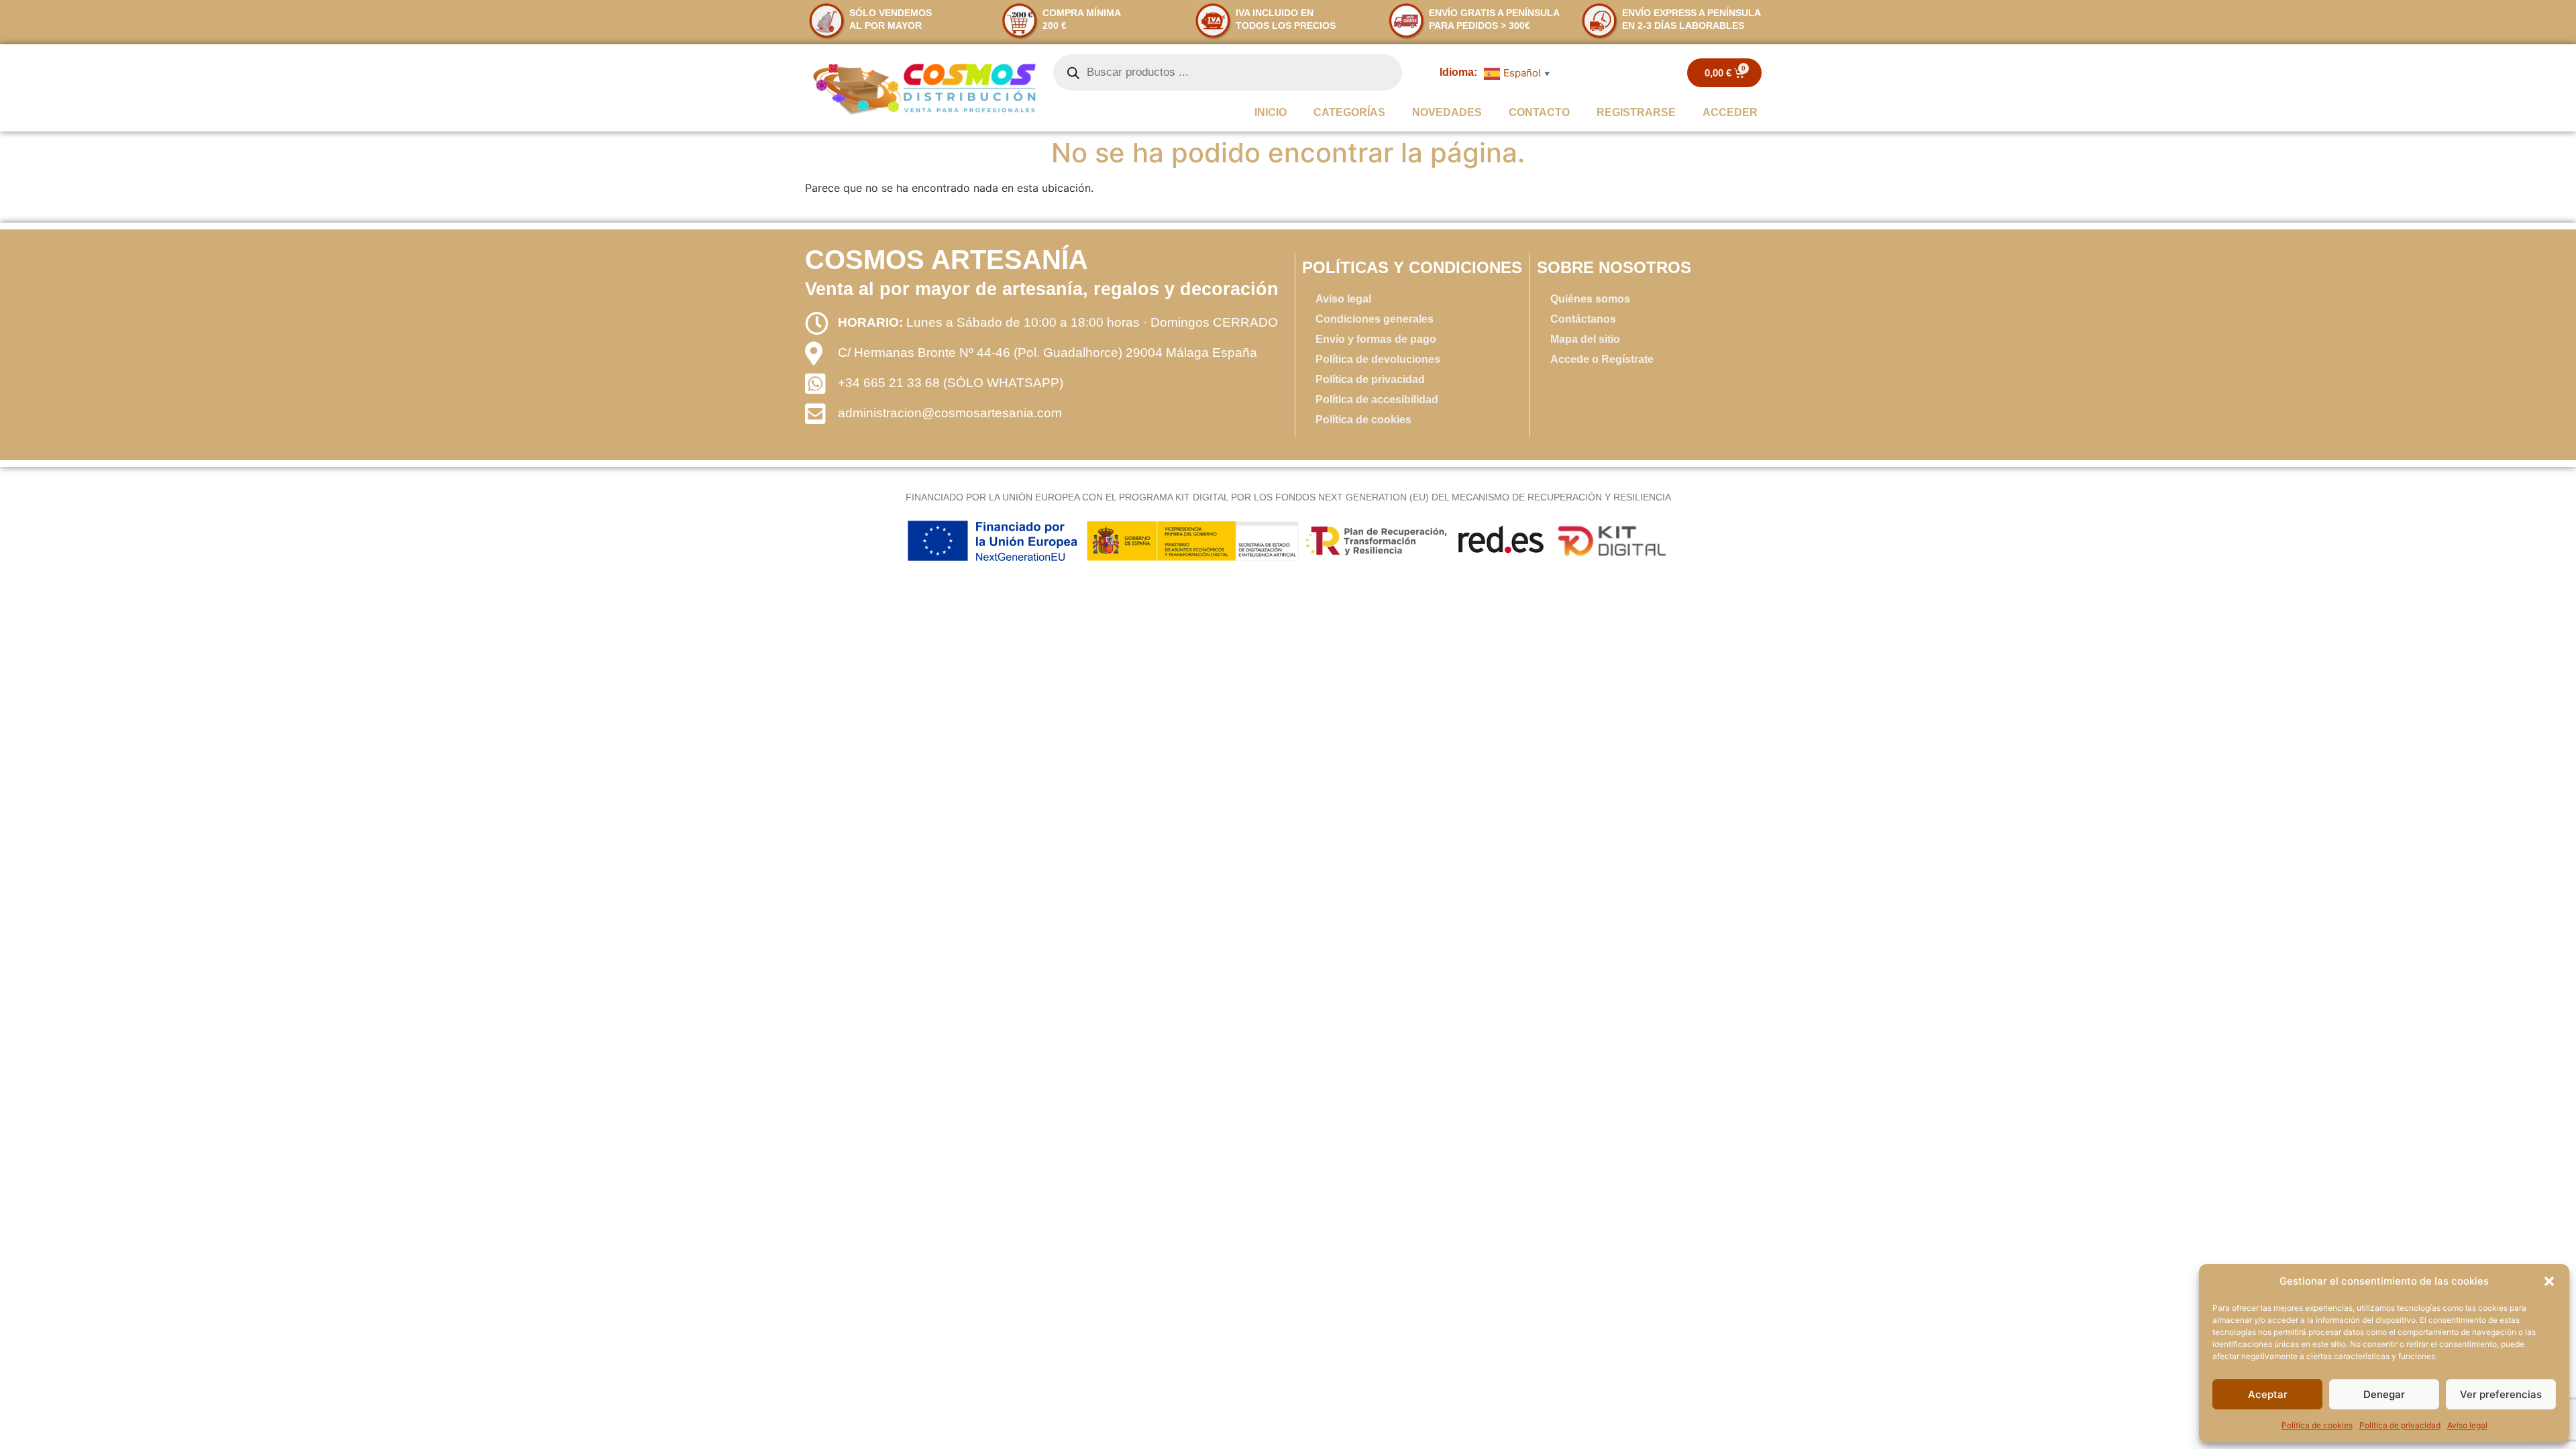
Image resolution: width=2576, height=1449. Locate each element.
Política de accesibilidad (1377, 399)
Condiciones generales (1375, 319)
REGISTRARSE (1636, 112)
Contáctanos (1583, 319)
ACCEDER (1730, 112)
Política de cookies (2317, 1425)
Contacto (1539, 112)
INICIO (1271, 112)
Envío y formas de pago (1376, 339)
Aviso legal (2467, 1425)
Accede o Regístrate (1602, 359)
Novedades (1447, 112)
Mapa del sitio (1585, 339)
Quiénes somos (1590, 299)
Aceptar (2268, 1394)
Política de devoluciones (1378, 359)
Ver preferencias (2501, 1394)
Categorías (1349, 112)
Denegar (2384, 1394)
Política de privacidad (2400, 1425)
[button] (2549, 1281)
